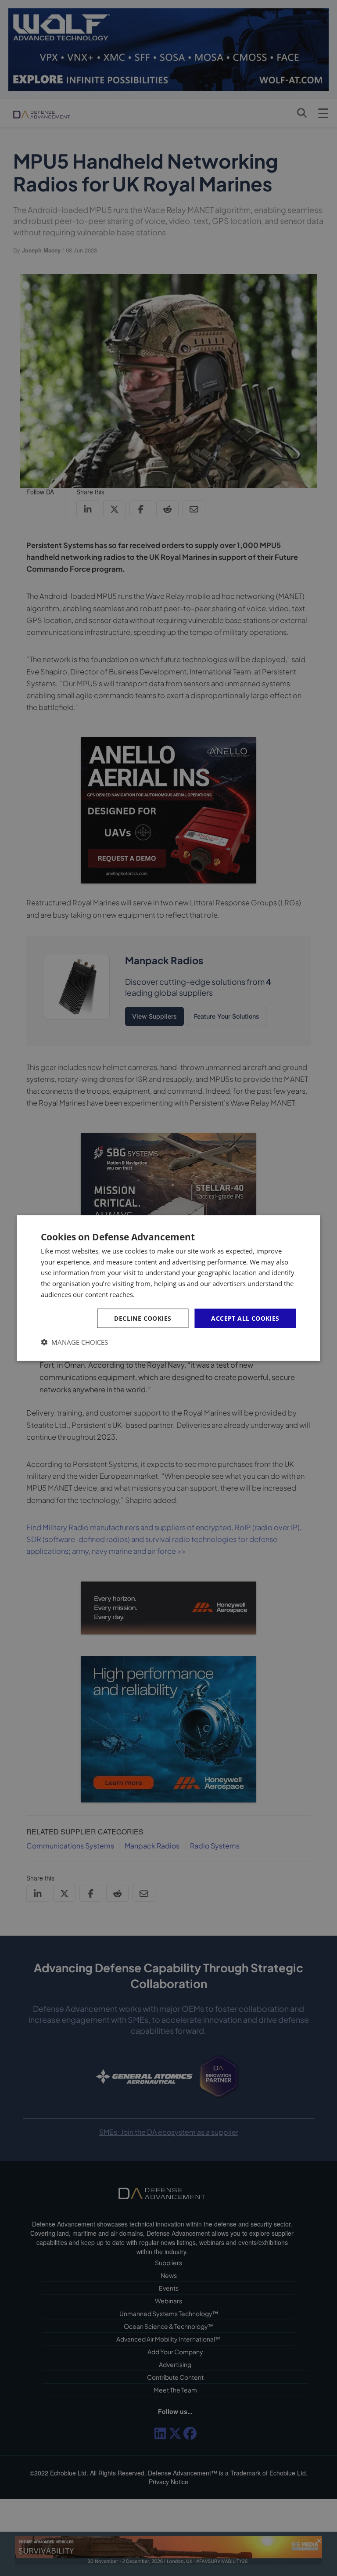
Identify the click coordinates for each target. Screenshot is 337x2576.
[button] (74, 1342)
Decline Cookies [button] (143, 1318)
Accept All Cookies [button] (245, 1318)
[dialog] (168, 1288)
